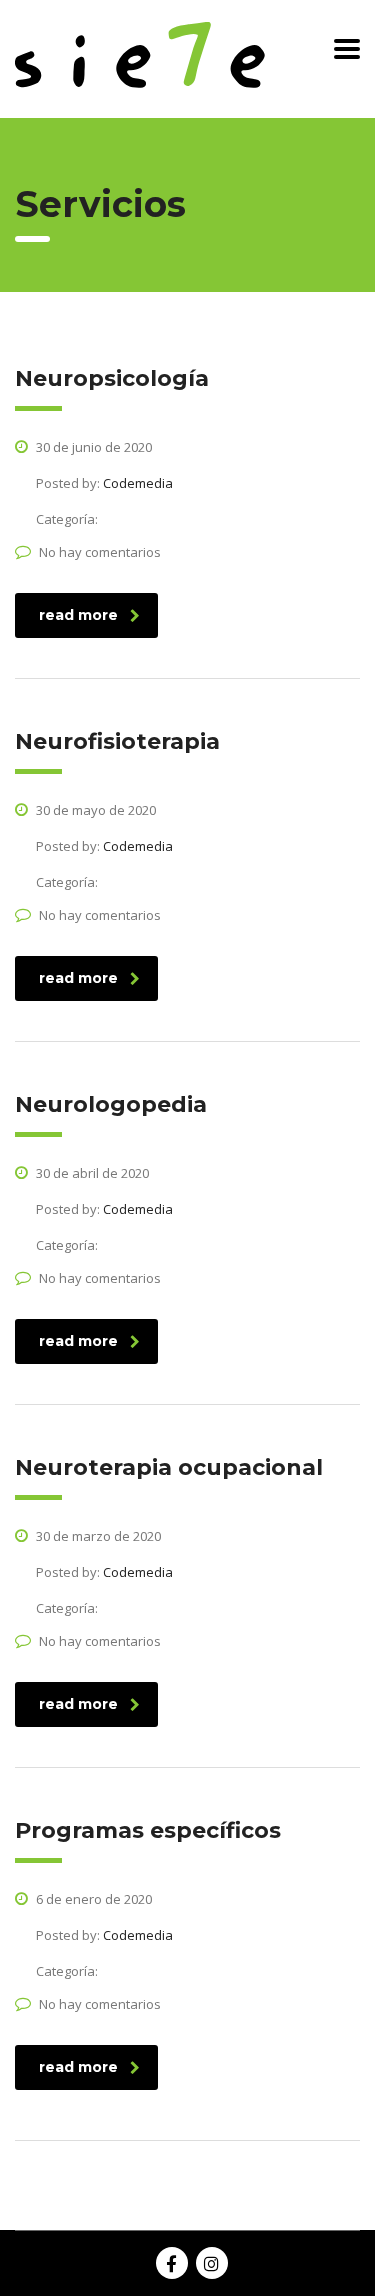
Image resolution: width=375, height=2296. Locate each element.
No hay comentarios (100, 552)
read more (78, 615)
